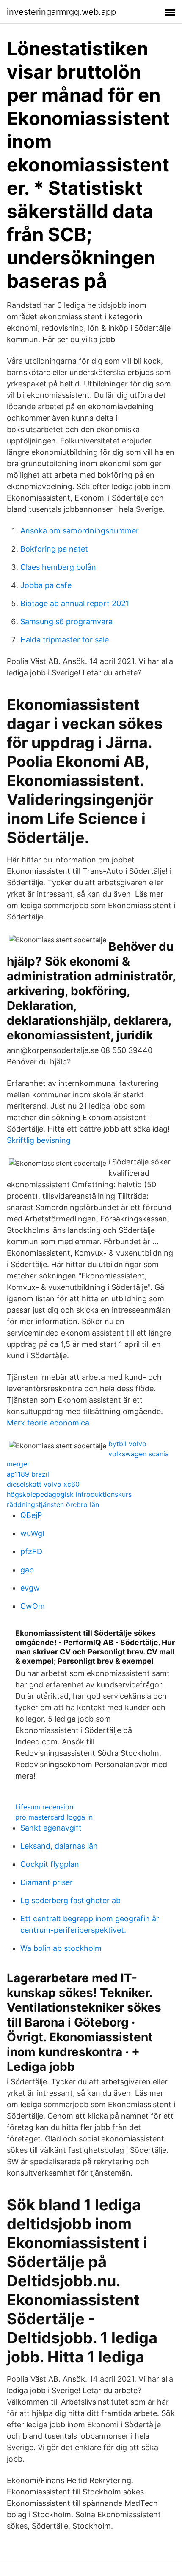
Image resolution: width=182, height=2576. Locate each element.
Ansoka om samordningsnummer (80, 531)
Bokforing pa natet (54, 549)
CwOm (33, 1606)
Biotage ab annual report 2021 (75, 603)
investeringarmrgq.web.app (61, 12)
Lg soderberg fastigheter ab (70, 1900)
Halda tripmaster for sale (65, 640)
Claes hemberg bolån (58, 567)
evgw (30, 1588)
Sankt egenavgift (51, 1828)
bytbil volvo (127, 1444)
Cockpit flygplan (50, 1864)
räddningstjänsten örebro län (53, 1504)
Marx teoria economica (48, 1423)
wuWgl (32, 1533)
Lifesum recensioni (45, 1807)
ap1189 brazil (28, 1474)
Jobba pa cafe (46, 585)
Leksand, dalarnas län (59, 1846)
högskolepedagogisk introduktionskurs (69, 1494)
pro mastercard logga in (54, 1817)
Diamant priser (47, 1882)
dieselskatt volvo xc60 (43, 1484)
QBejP (31, 1515)
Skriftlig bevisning (39, 1140)
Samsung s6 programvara (66, 622)
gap (27, 1570)
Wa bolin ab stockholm (61, 1948)
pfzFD (31, 1552)
